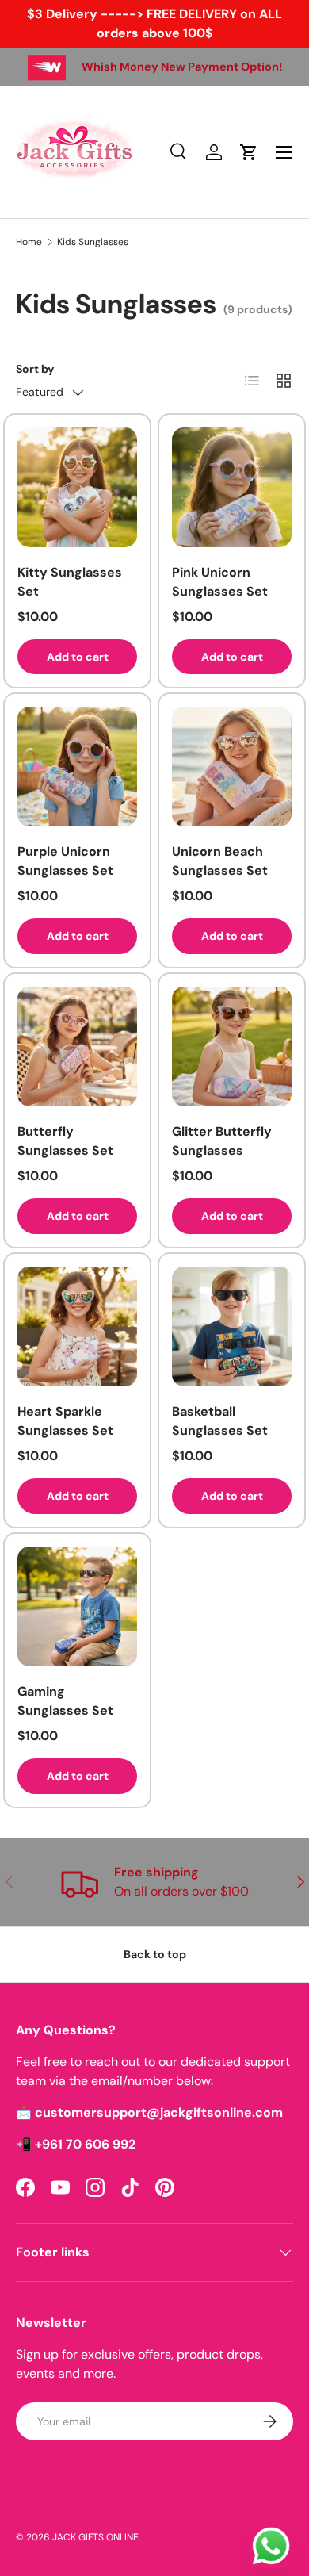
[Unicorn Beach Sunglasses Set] (232, 767)
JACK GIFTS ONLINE (95, 2537)
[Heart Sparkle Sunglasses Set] (77, 1326)
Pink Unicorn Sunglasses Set (220, 582)
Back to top (155, 1954)
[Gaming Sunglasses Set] (77, 1606)
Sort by (35, 369)
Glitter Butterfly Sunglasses (222, 1141)
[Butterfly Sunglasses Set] (77, 1046)
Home (29, 242)
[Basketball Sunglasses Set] (232, 1326)
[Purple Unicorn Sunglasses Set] (77, 767)
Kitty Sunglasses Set (70, 582)
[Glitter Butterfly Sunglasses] (232, 1046)
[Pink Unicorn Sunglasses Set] (232, 487)
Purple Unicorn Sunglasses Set (65, 861)
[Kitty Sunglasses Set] (77, 487)
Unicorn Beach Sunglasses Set (220, 861)
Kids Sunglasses (93, 242)
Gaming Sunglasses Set (65, 1701)
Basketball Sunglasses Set (220, 1421)
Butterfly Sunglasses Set (65, 1141)
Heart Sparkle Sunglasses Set (65, 1421)
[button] (249, 152)
